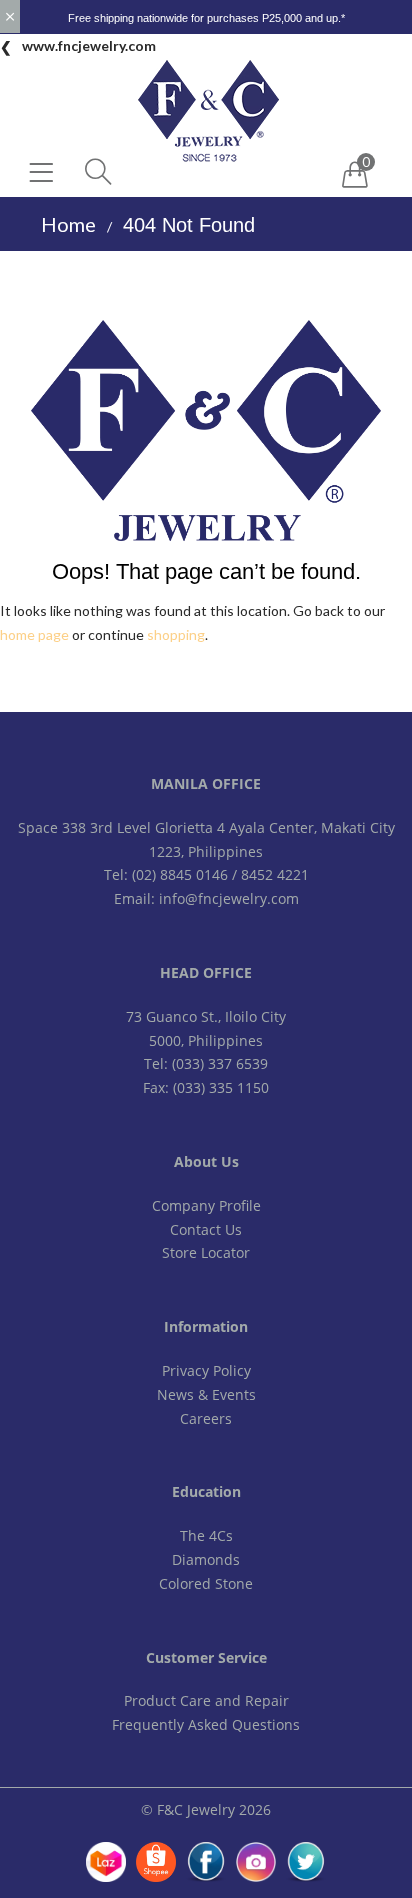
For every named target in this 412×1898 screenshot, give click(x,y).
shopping (176, 634)
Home (68, 224)
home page (34, 634)
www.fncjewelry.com (89, 45)
